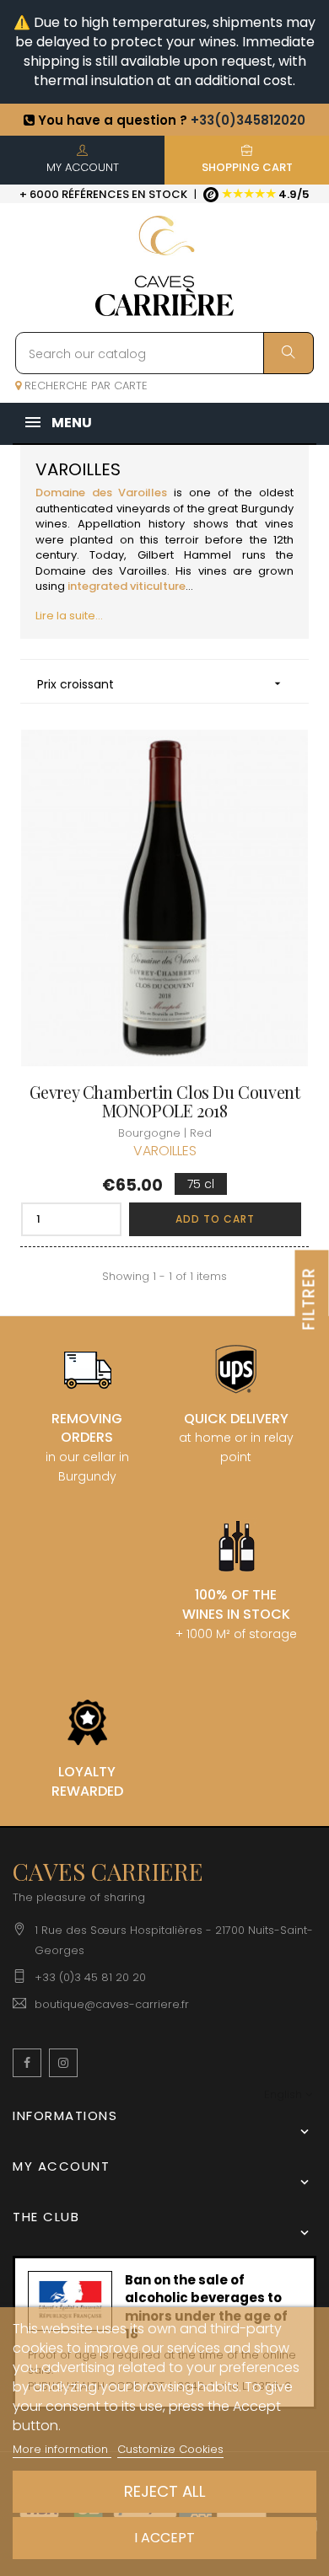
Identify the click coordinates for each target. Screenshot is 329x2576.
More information (62, 2449)
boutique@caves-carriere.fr (112, 2004)
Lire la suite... (69, 616)
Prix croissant (161, 684)
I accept (164, 2538)
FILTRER (309, 1298)
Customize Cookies (170, 2449)
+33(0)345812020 (248, 120)
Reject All (165, 2491)
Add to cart (215, 1219)
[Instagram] (63, 2063)
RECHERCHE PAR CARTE (84, 386)
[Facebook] (27, 2063)
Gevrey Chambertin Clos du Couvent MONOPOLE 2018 (165, 1101)
